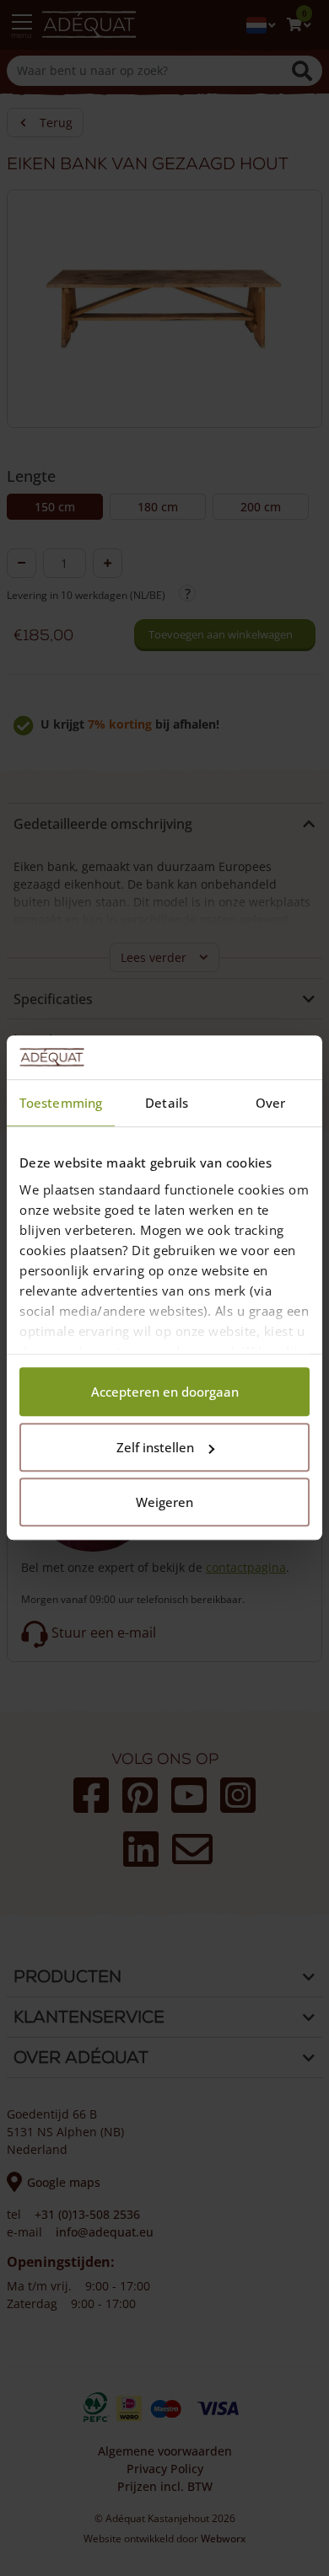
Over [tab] (270, 1104)
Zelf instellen (155, 1447)
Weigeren (164, 1503)
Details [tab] (167, 1104)
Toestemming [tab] (61, 1104)
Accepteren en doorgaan (165, 1392)
